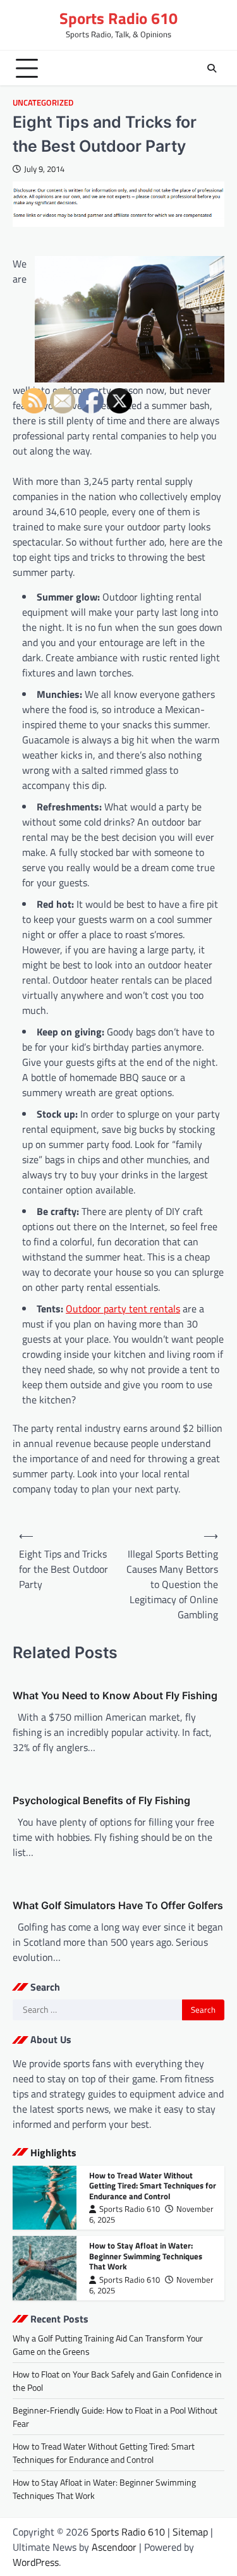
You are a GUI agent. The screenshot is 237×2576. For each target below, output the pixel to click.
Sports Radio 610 (118, 18)
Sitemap (190, 2532)
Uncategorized (43, 103)
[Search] (212, 68)
